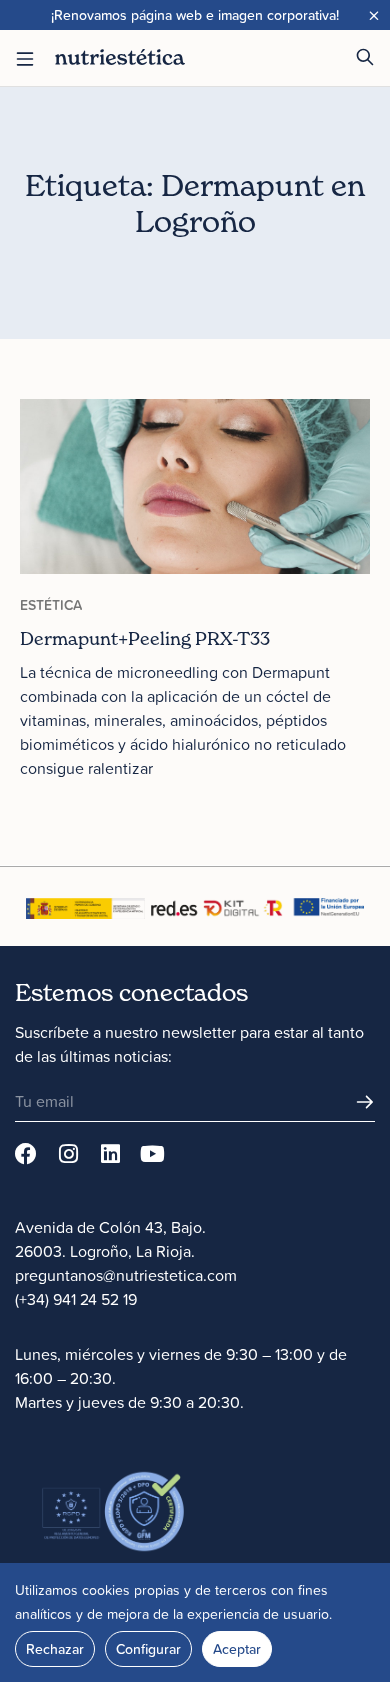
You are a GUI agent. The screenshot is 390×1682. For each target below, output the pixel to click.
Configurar (148, 1649)
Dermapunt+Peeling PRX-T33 (145, 638)
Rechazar (55, 1649)
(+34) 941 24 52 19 (76, 1299)
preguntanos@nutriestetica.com (126, 1275)
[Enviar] (365, 1102)
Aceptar (237, 1649)
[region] (195, 1622)
